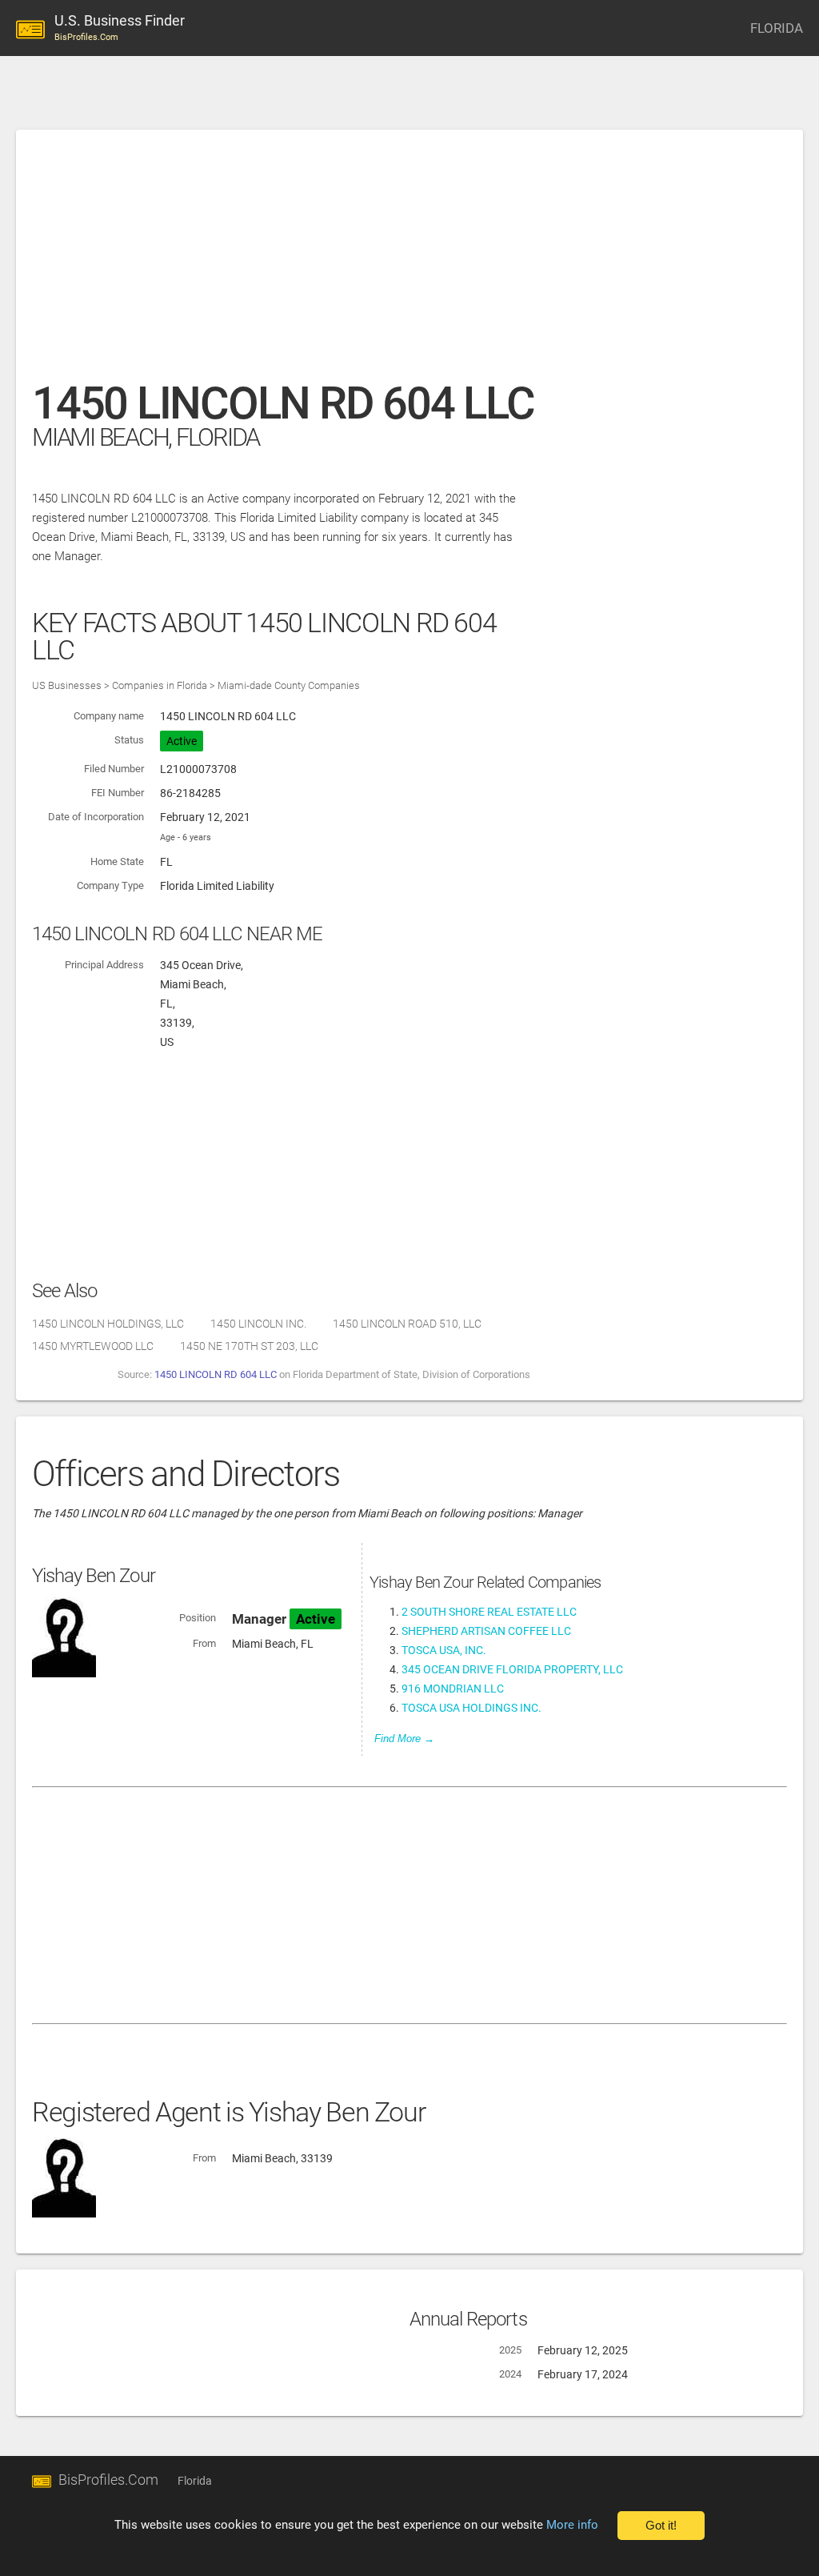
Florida (195, 2481)
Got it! (661, 2526)
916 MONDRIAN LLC (453, 1689)
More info (572, 2525)
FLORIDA (777, 28)
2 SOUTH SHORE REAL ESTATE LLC (489, 1612)
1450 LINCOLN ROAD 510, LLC (407, 1324)
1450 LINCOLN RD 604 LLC (216, 1374)
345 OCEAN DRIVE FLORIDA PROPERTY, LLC (512, 1669)
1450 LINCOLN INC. (258, 1324)
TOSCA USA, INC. (444, 1650)
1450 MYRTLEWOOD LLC (93, 1346)
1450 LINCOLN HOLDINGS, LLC (108, 1324)
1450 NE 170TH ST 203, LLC (249, 1346)
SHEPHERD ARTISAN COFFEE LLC (486, 1631)
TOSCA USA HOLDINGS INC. (471, 1708)
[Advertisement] (409, 263)
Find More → (404, 1739)
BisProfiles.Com (108, 2480)
